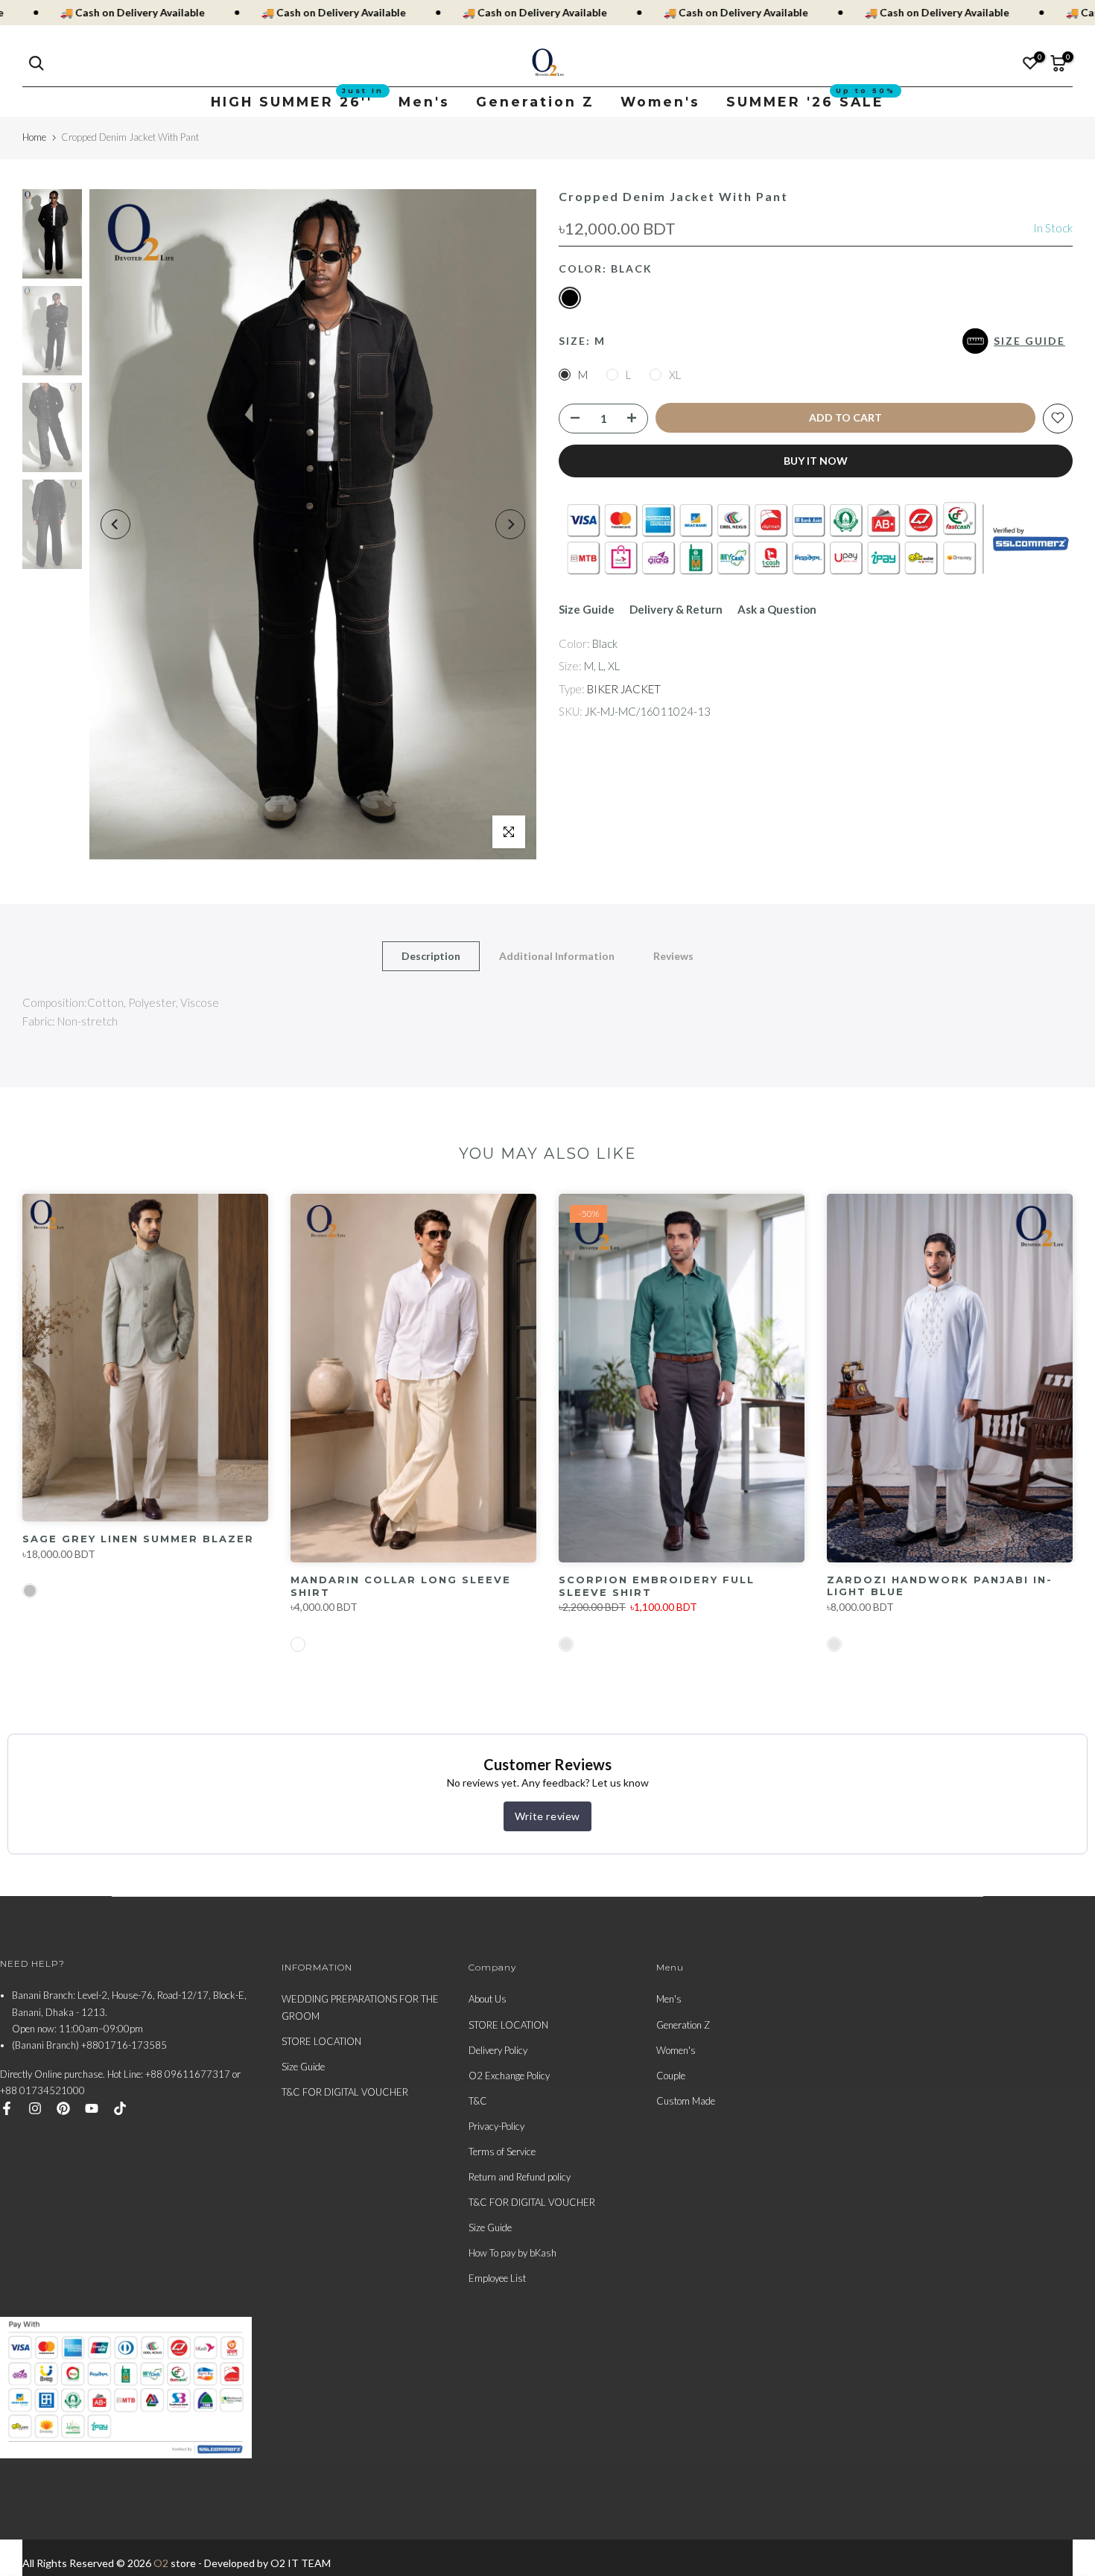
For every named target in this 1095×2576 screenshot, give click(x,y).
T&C (478, 2101)
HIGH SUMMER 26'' (297, 101)
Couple (671, 2076)
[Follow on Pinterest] (63, 2108)
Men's (424, 102)
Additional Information (557, 955)
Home (34, 137)
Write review (547, 1816)
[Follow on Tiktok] (120, 2108)
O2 (161, 2563)
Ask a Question (777, 609)
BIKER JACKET (624, 688)
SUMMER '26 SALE (811, 101)
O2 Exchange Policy (509, 2076)
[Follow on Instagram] (35, 2108)
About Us (488, 1999)
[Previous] (115, 524)
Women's (660, 102)
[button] (1018, 341)
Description (431, 955)
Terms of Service (502, 2152)
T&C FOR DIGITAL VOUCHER (345, 2092)
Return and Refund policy (520, 2177)
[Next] (510, 524)
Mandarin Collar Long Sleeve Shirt (401, 1586)
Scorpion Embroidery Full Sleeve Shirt (657, 1586)
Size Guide (587, 609)
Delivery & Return (676, 609)
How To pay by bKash (512, 2253)
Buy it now (816, 460)
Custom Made (686, 2101)
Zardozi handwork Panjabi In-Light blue (940, 1586)
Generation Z (535, 102)
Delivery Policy (498, 2050)
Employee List (497, 2278)
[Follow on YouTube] (92, 2108)
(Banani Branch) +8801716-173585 (89, 2045)
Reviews (673, 955)
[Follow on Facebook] (7, 2108)
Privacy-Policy (496, 2126)
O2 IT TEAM (301, 2563)
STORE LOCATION (321, 2041)
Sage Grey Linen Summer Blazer (138, 1539)
